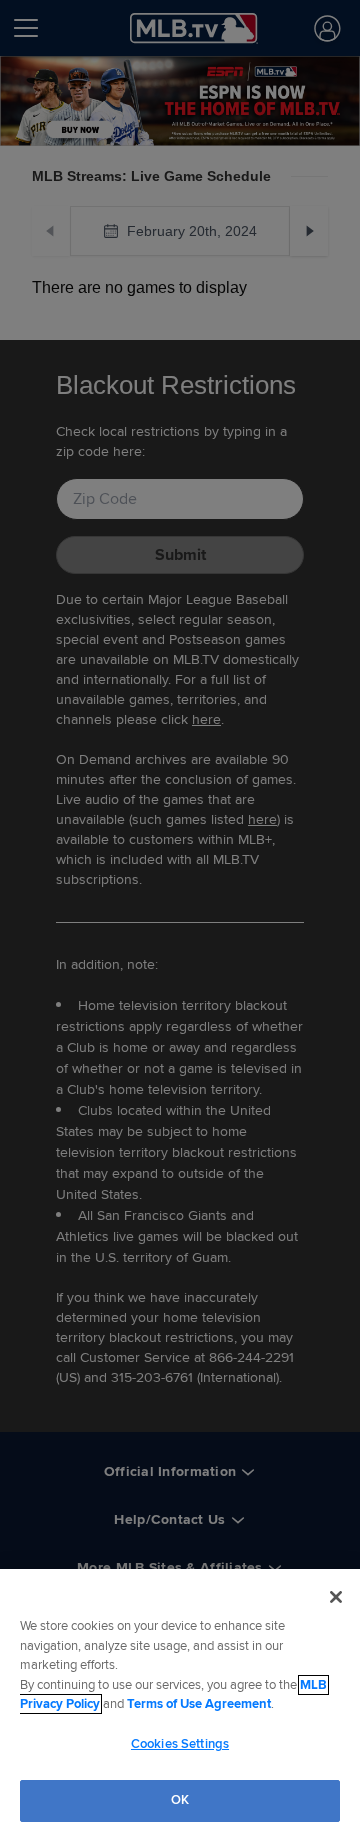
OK (180, 1800)
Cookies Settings (180, 1744)
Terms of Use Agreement (199, 1704)
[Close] (336, 1597)
